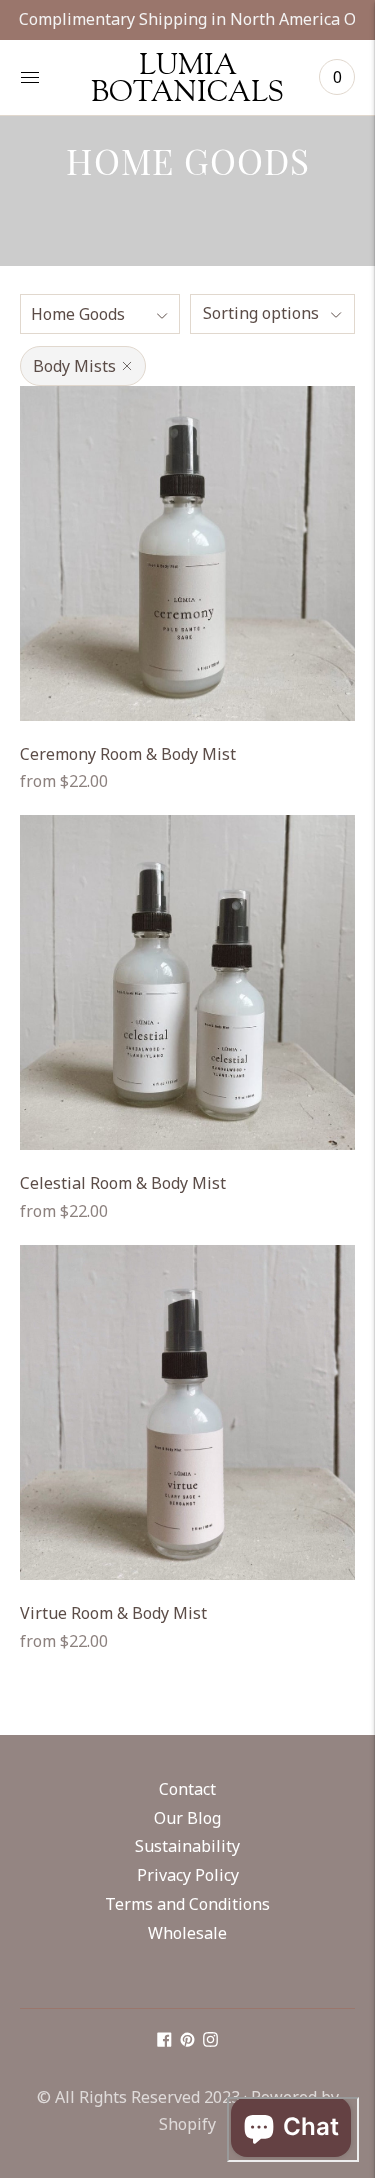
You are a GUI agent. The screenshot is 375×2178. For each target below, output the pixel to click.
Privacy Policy (188, 1875)
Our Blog (187, 1818)
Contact (187, 1789)
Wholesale (187, 1933)
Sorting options (261, 313)
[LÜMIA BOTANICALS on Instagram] (210, 2041)
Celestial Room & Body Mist (123, 1183)
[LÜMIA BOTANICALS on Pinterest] (187, 2041)
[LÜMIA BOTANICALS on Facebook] (164, 2041)
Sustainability (187, 1846)
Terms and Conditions (187, 1904)
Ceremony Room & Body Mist (128, 754)
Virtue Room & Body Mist (113, 1613)
